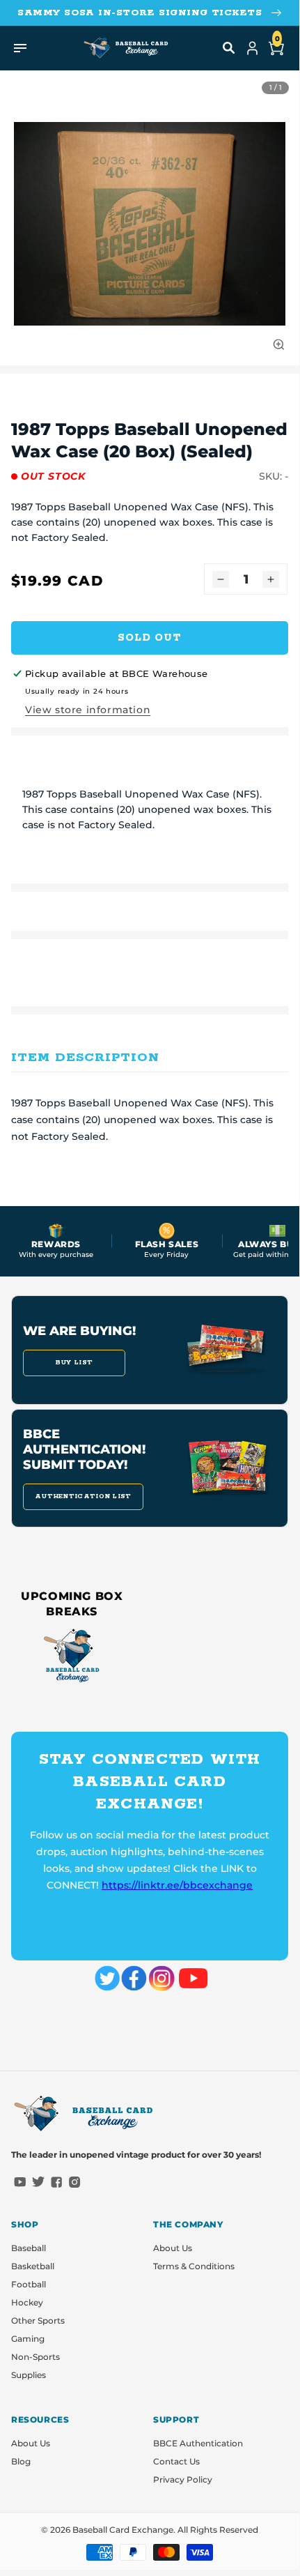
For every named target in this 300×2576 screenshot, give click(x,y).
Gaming (28, 2339)
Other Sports (38, 2320)
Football (29, 2284)
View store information (88, 710)
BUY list (74, 1363)
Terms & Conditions (194, 2266)
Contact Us (176, 2461)
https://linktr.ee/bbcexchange (177, 1885)
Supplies (29, 2375)
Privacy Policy (183, 2479)
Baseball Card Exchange (123, 2530)
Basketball (33, 2266)
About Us (173, 2248)
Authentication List (83, 1496)
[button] (229, 48)
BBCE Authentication (198, 2443)
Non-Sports (35, 2357)
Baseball (29, 2248)
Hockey (27, 2302)
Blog (21, 2461)
